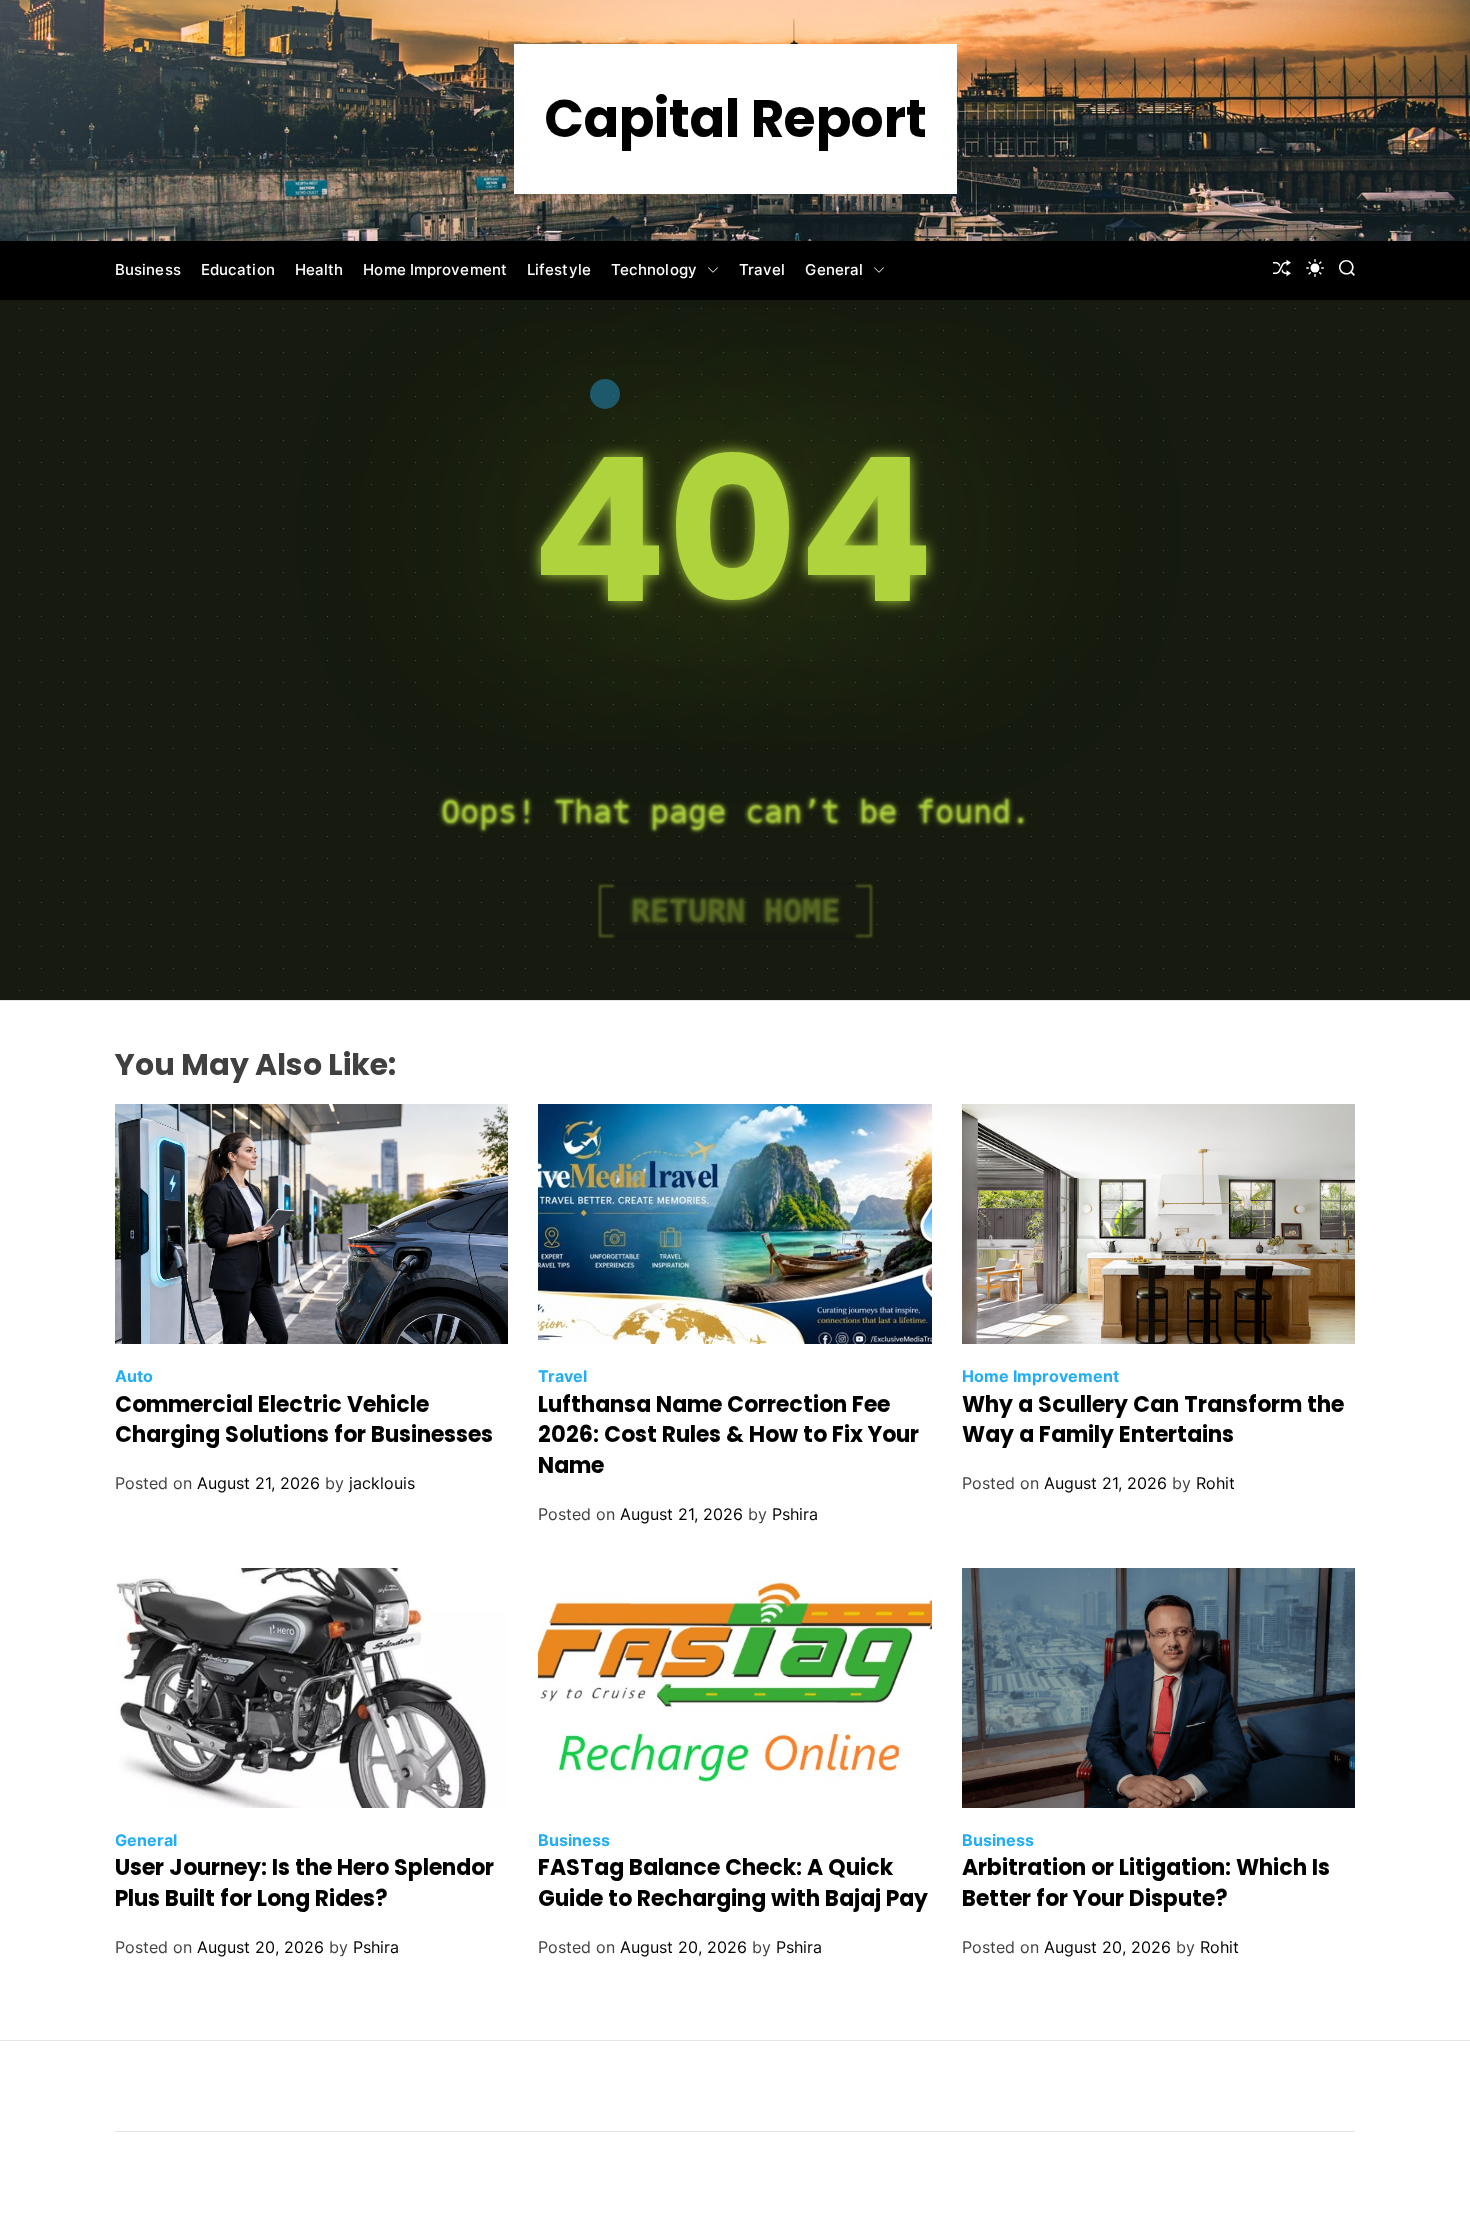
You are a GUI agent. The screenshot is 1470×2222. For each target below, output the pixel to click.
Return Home (735, 911)
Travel (762, 269)
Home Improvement (435, 269)
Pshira (795, 1514)
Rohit (1215, 1483)
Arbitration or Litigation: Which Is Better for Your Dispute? (1146, 1883)
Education (238, 269)
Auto (134, 1376)
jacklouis (382, 1483)
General (834, 269)
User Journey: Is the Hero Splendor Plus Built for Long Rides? (304, 1883)
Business (148, 269)
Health (319, 269)
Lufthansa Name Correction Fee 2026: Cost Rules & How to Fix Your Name (728, 1435)
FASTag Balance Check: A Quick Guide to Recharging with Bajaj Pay (733, 1883)
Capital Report (735, 119)
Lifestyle (559, 269)
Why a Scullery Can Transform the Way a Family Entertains (1153, 1420)
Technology (654, 269)
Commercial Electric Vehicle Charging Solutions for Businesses (304, 1420)
